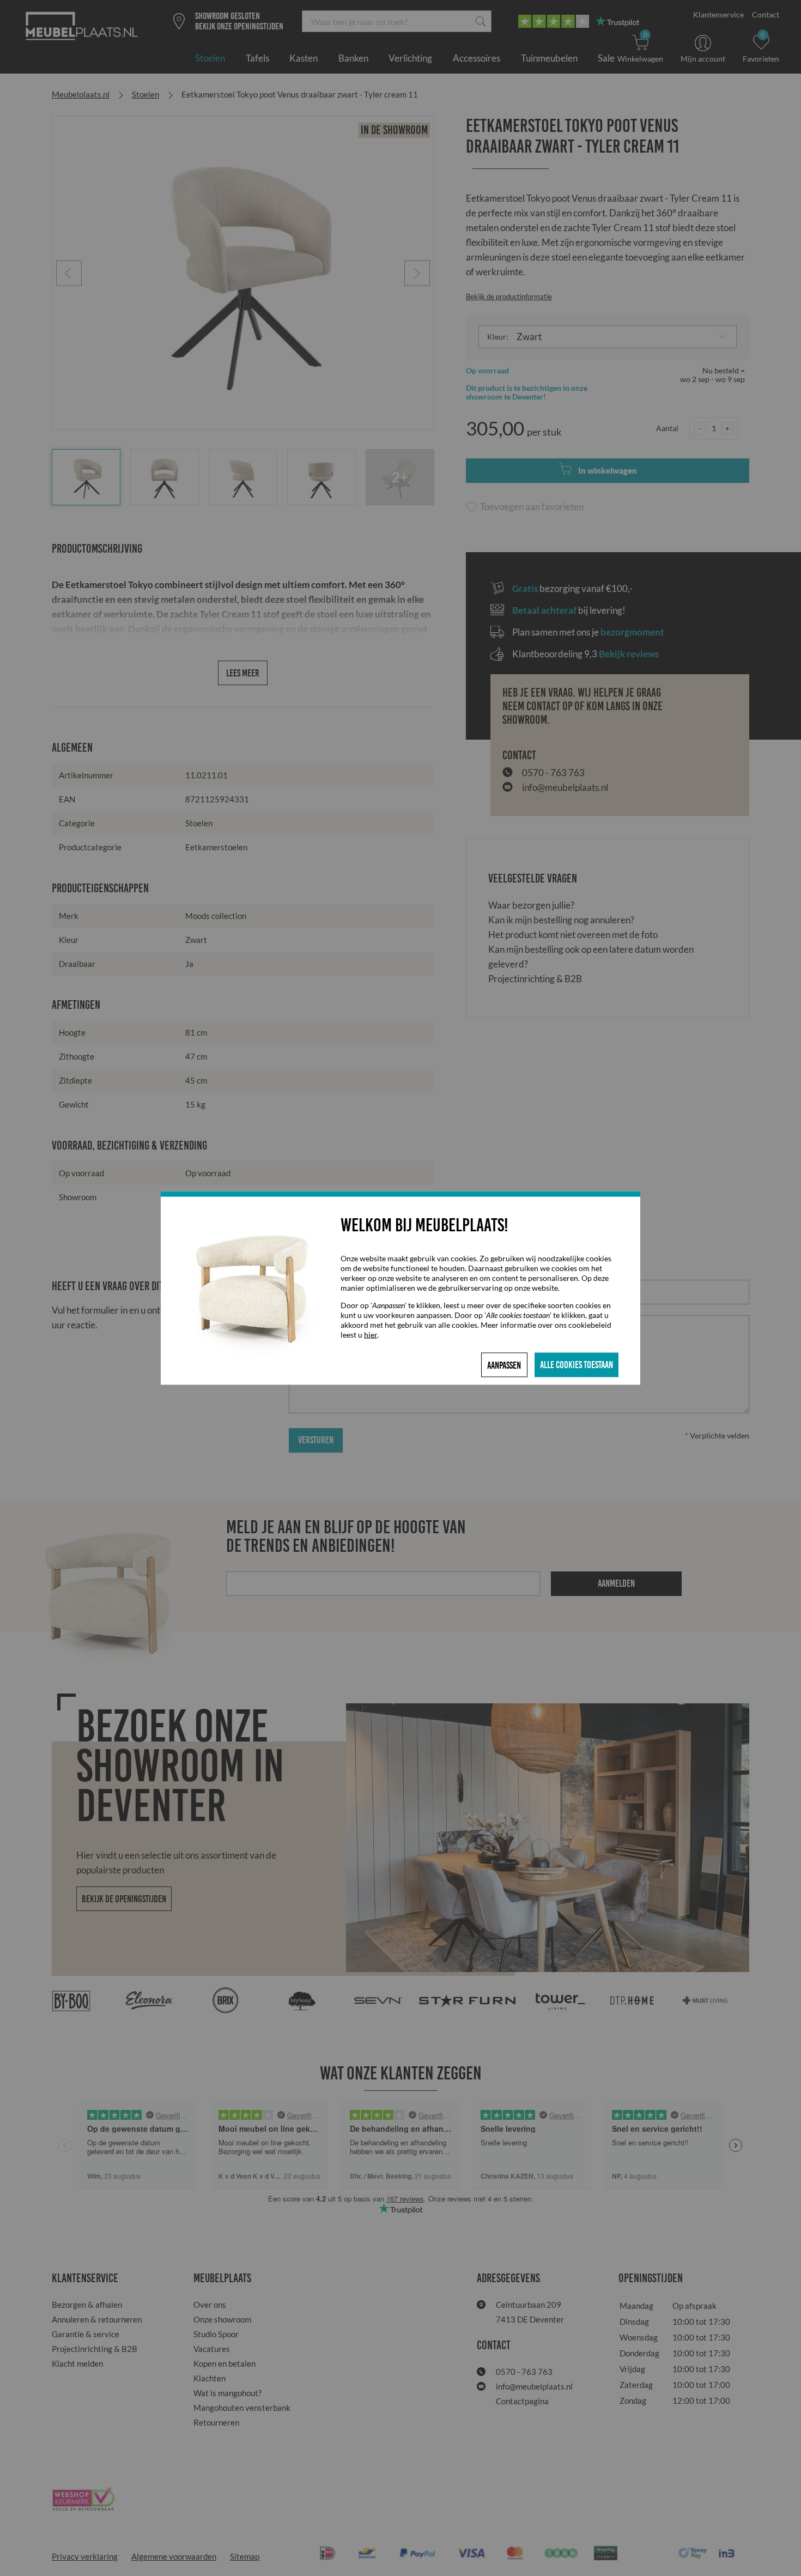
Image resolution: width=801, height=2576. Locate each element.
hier (371, 1335)
